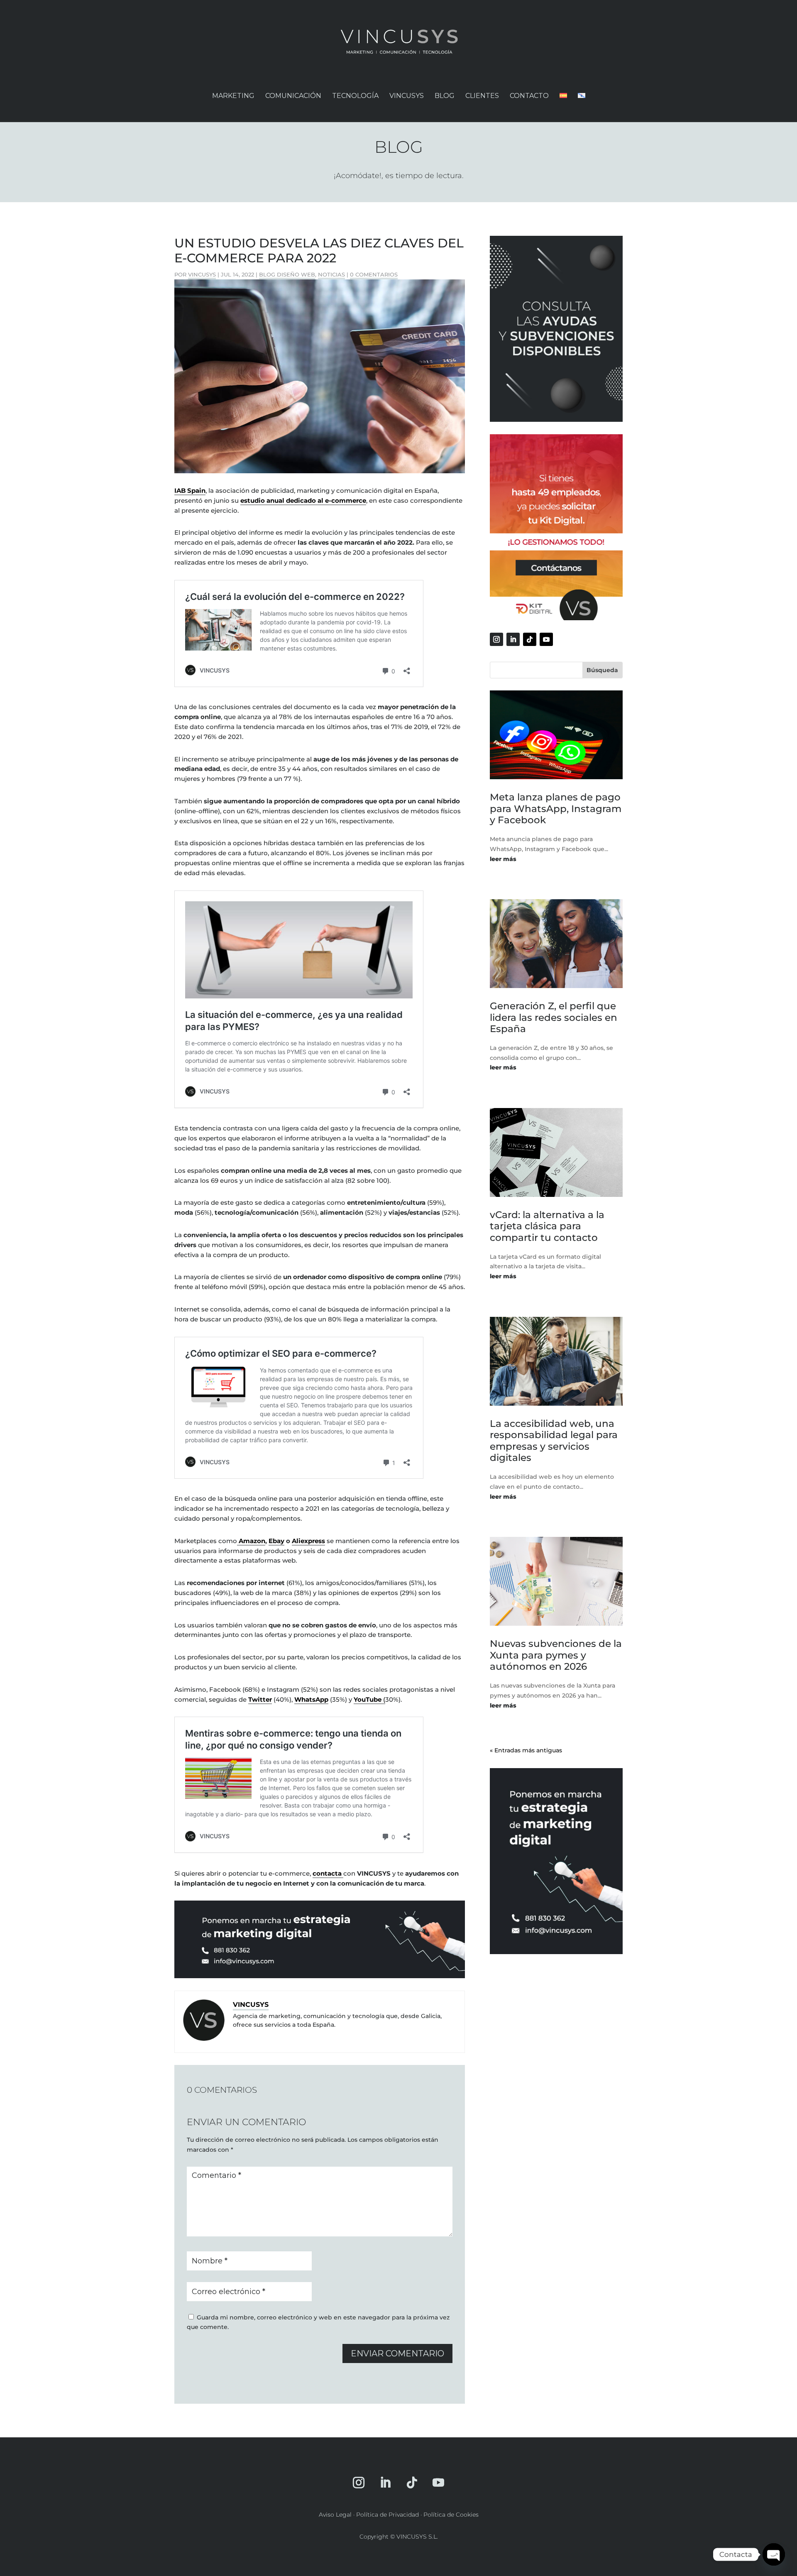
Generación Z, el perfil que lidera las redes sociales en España (554, 1017)
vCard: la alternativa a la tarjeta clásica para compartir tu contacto (547, 1226)
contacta (328, 1873)
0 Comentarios (374, 274)
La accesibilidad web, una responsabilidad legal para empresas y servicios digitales (554, 1441)
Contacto (529, 96)
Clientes (482, 96)
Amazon (251, 1541)
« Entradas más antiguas (526, 1750)
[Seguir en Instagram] (496, 639)
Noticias (331, 274)
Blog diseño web (287, 274)
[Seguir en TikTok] (530, 639)
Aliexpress (308, 1541)
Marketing (233, 96)
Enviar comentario (397, 2353)
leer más (503, 859)
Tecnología (355, 96)
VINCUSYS (407, 96)
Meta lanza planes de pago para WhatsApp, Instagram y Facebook (556, 809)
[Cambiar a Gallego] (582, 103)
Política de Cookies (451, 2515)
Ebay (276, 1541)
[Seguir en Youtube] (546, 639)
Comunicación (293, 96)
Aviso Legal (335, 2515)
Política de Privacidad (387, 2515)
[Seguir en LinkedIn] (513, 639)
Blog (445, 96)
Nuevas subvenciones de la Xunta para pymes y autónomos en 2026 (556, 1655)
